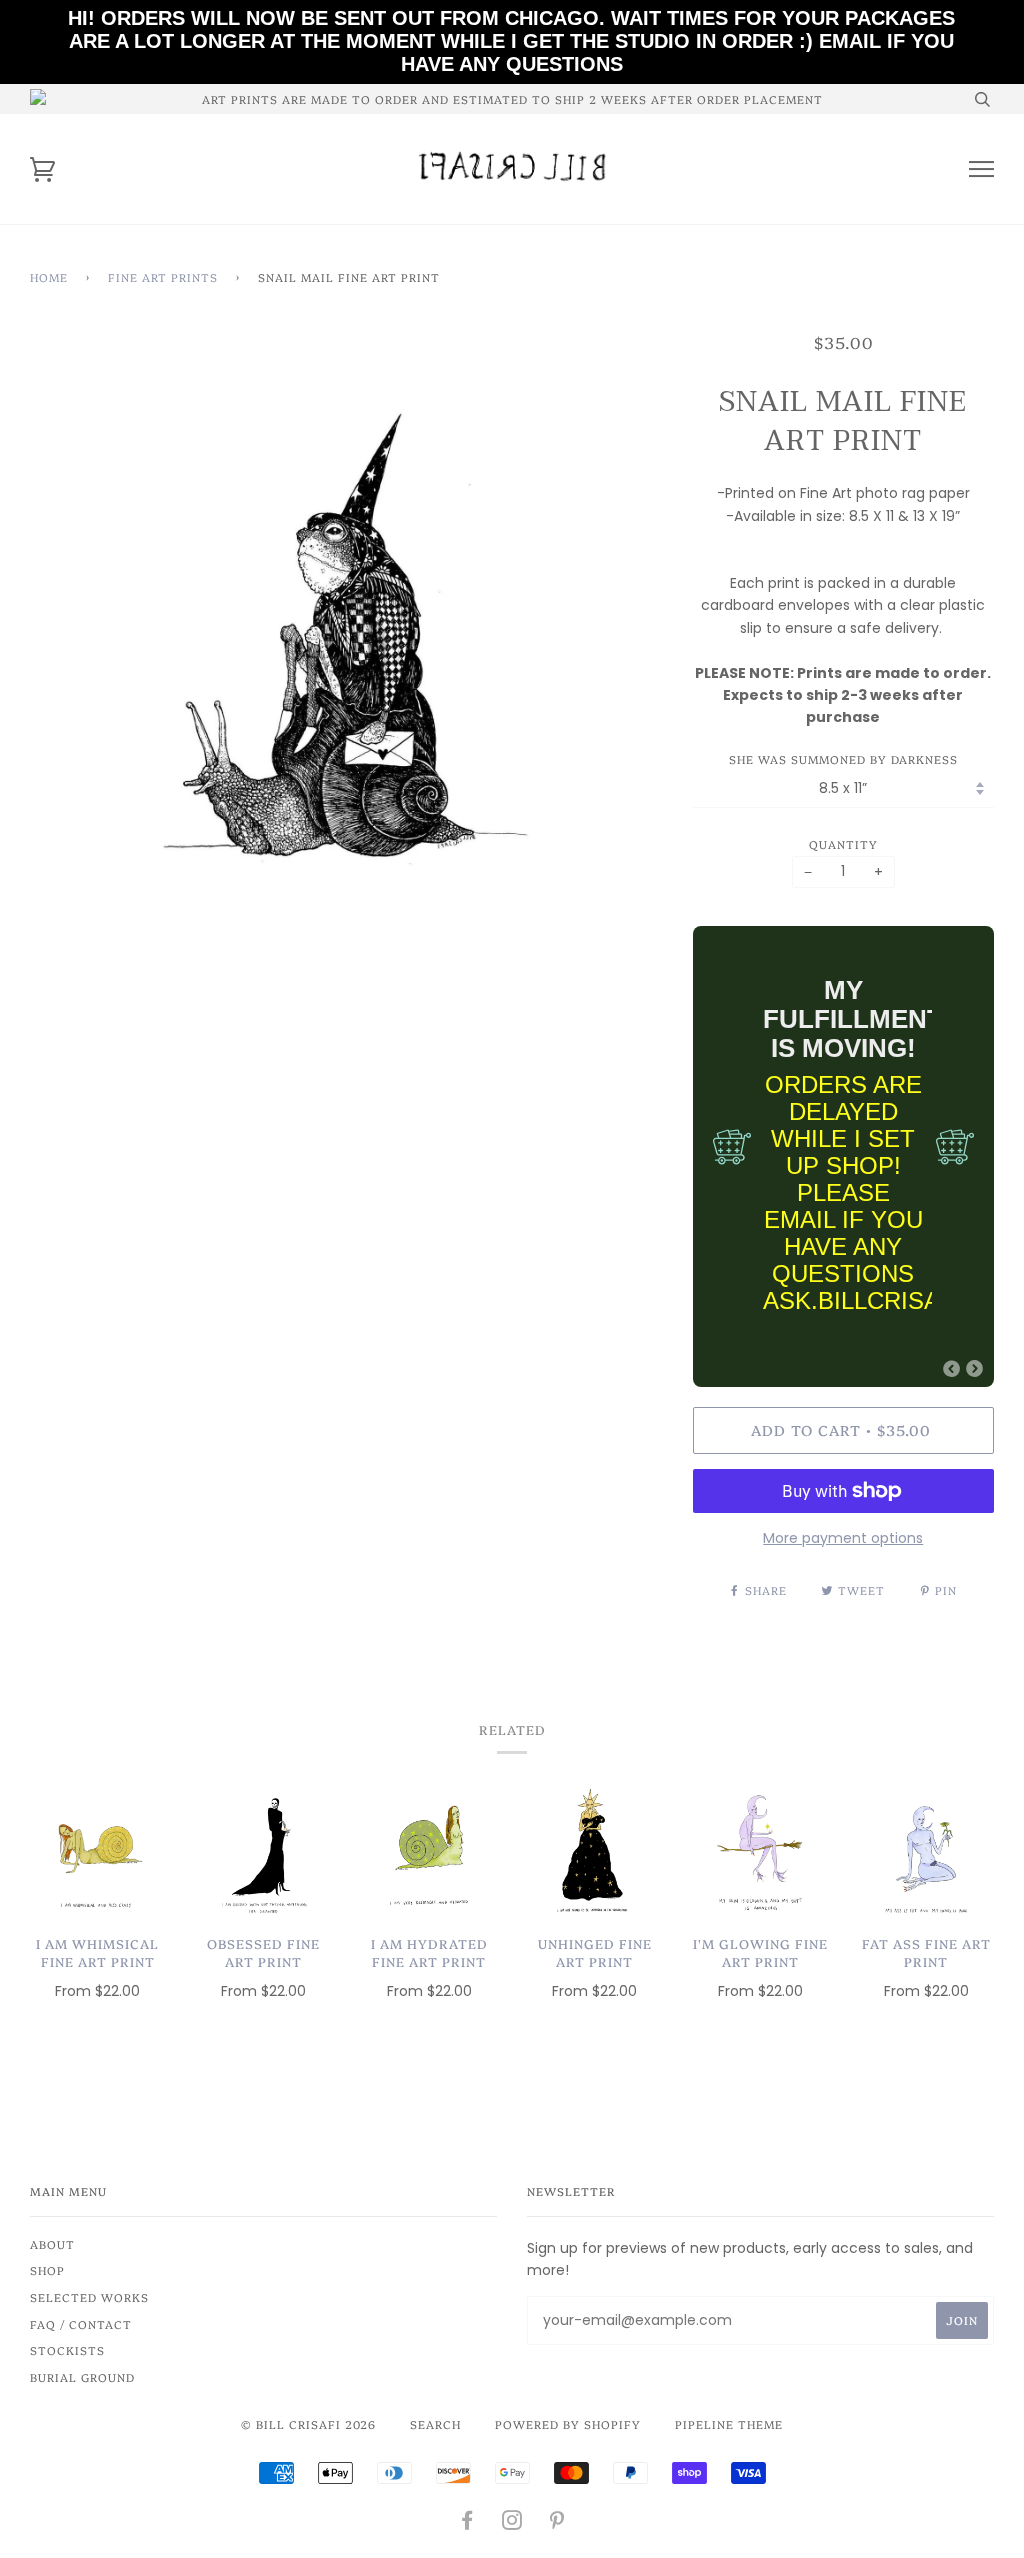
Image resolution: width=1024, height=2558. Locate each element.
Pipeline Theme (729, 2424)
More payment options (843, 1538)
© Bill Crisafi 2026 (308, 2424)
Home (49, 277)
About (52, 2244)
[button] (951, 1368)
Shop (47, 2270)
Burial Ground (82, 2377)
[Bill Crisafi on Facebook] (467, 2523)
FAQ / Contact (81, 2324)
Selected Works (89, 2297)
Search (435, 2424)
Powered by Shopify (568, 2424)
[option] (346, 647)
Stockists (67, 2350)
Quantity (843, 844)
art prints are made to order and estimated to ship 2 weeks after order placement (512, 99)
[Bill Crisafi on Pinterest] (557, 2523)
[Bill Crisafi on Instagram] (512, 2523)
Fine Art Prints (163, 277)
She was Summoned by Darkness (843, 759)
